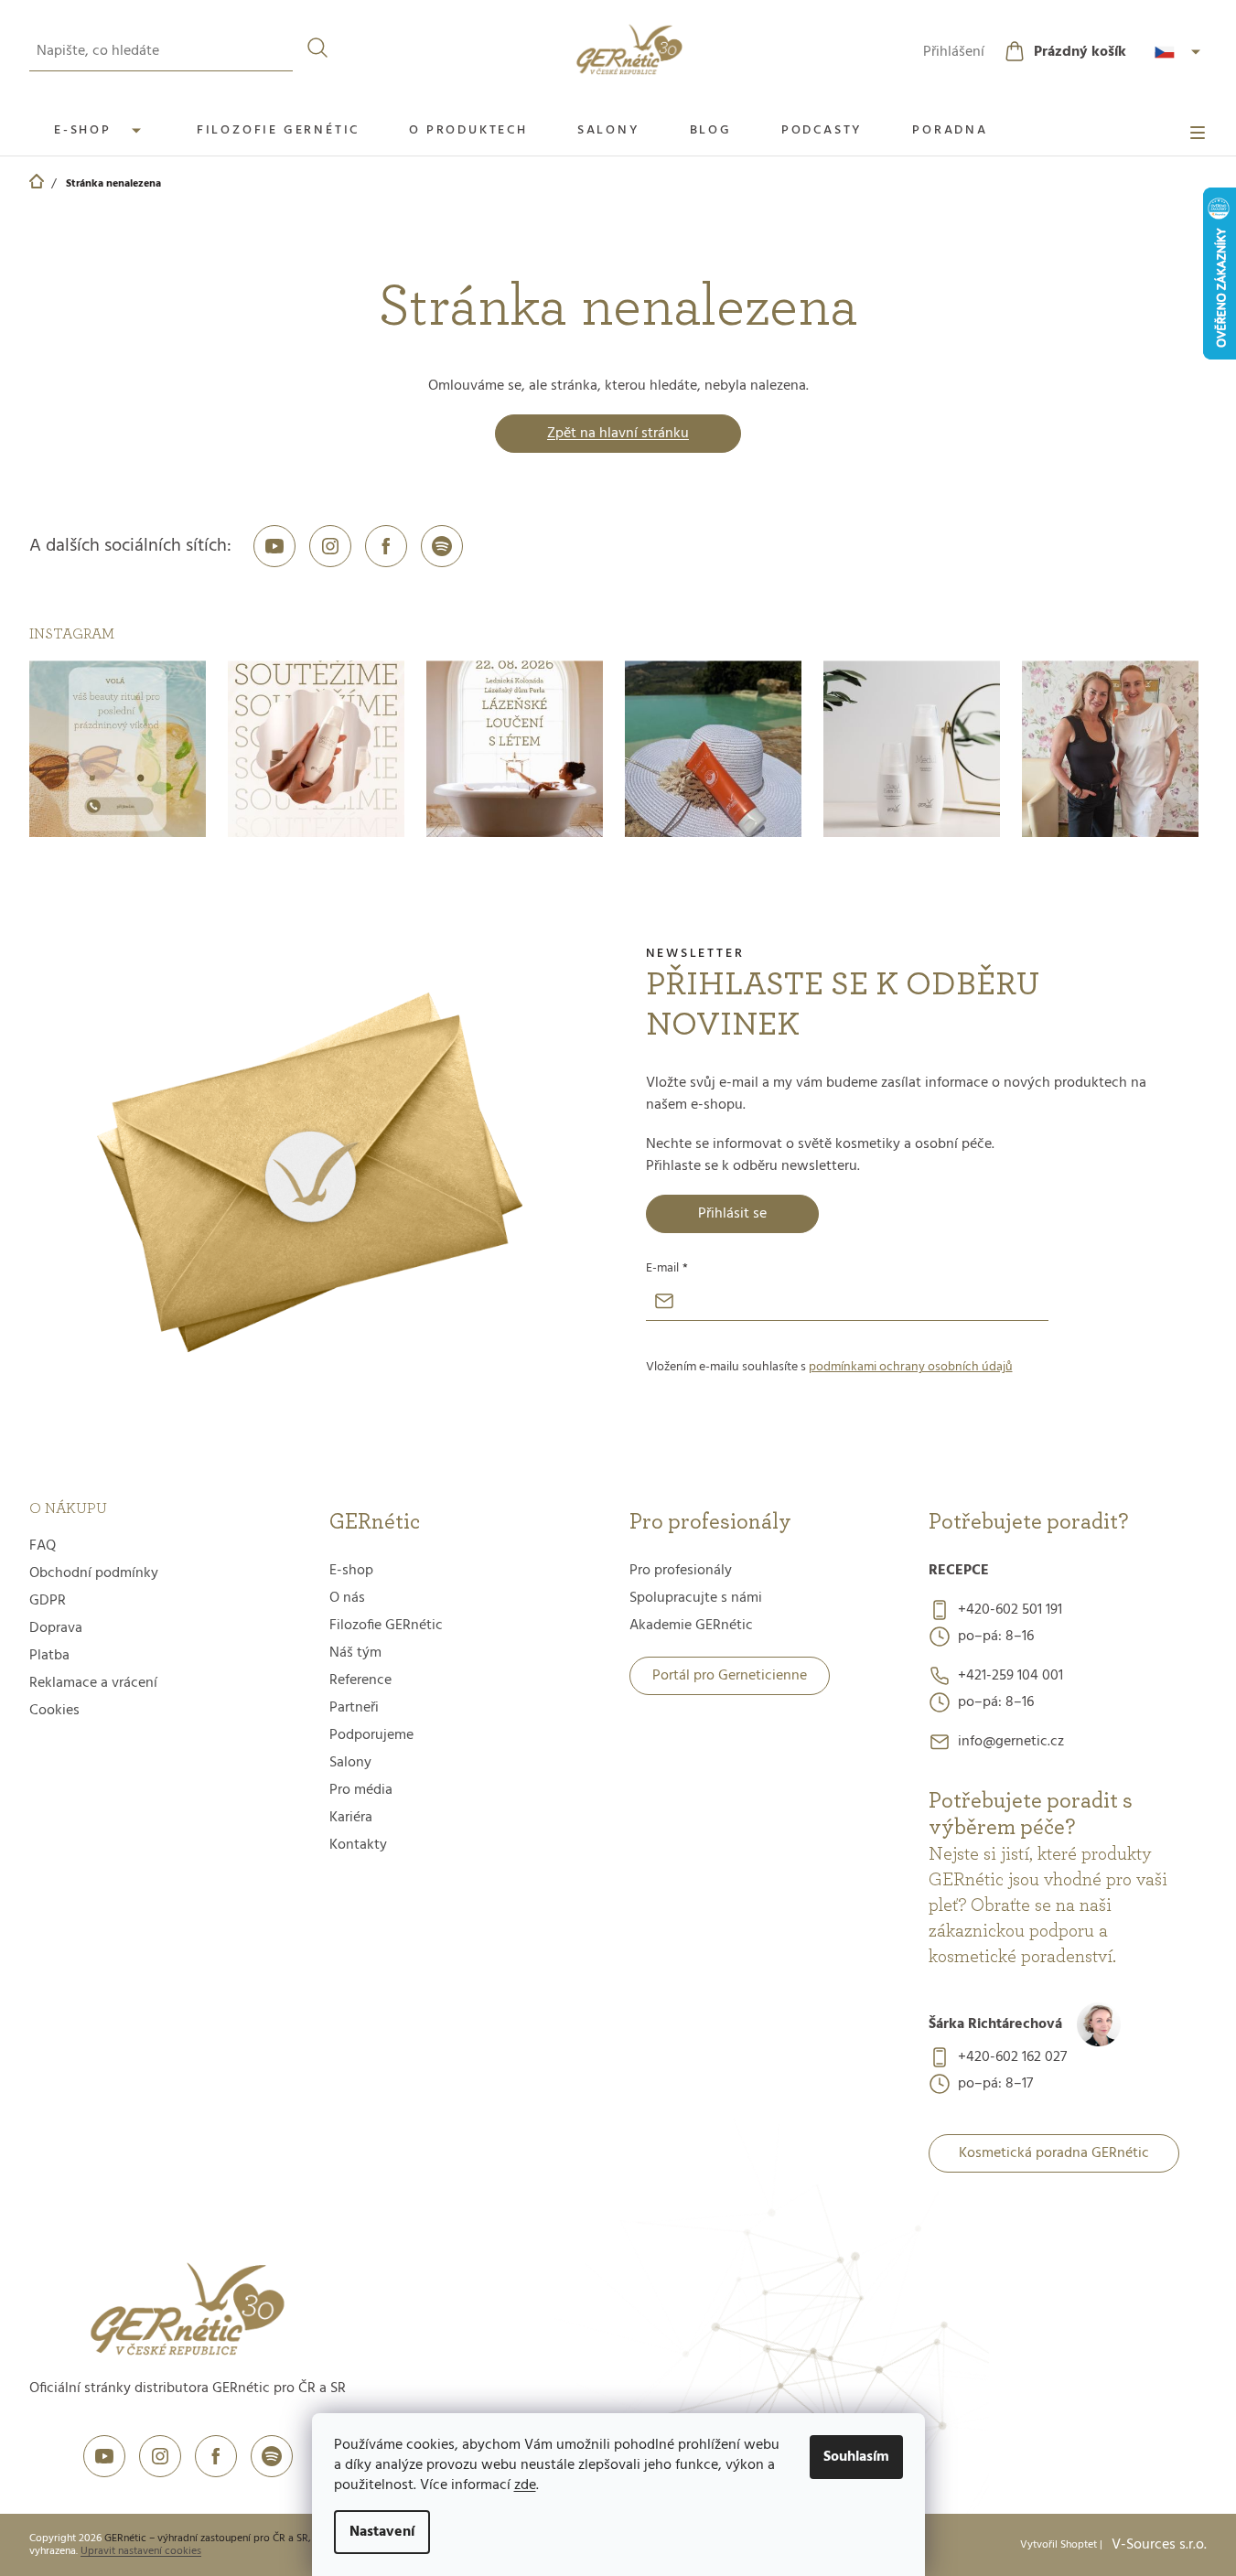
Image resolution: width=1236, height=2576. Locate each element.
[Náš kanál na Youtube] (274, 546)
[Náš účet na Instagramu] (330, 546)
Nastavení (382, 2532)
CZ (1180, 52)
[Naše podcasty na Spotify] (442, 546)
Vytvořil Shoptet (1059, 2545)
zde (525, 2485)
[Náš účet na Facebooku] (386, 546)
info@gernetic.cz (1011, 1742)
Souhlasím (856, 2457)
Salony (350, 1763)
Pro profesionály (681, 1571)
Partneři (354, 1708)
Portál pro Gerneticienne (730, 1676)
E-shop (351, 1571)
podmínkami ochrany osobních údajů (911, 1367)
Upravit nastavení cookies (141, 2551)
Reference (360, 1680)
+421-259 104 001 (1010, 1676)
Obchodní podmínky (94, 1573)
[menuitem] (101, 130)
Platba (49, 1656)
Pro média (361, 1790)
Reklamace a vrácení (93, 1683)
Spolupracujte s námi (696, 1598)
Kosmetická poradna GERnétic (1054, 2153)
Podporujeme (371, 1735)
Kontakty (358, 1845)
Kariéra (351, 1818)
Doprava (56, 1628)
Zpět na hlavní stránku (618, 434)
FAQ (43, 1546)
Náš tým (355, 1653)
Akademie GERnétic (691, 1626)
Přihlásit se (732, 1214)
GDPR (48, 1601)
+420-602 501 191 (1010, 1610)
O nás (347, 1598)
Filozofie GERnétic (386, 1626)
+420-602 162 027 (1012, 2057)
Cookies (54, 1711)
